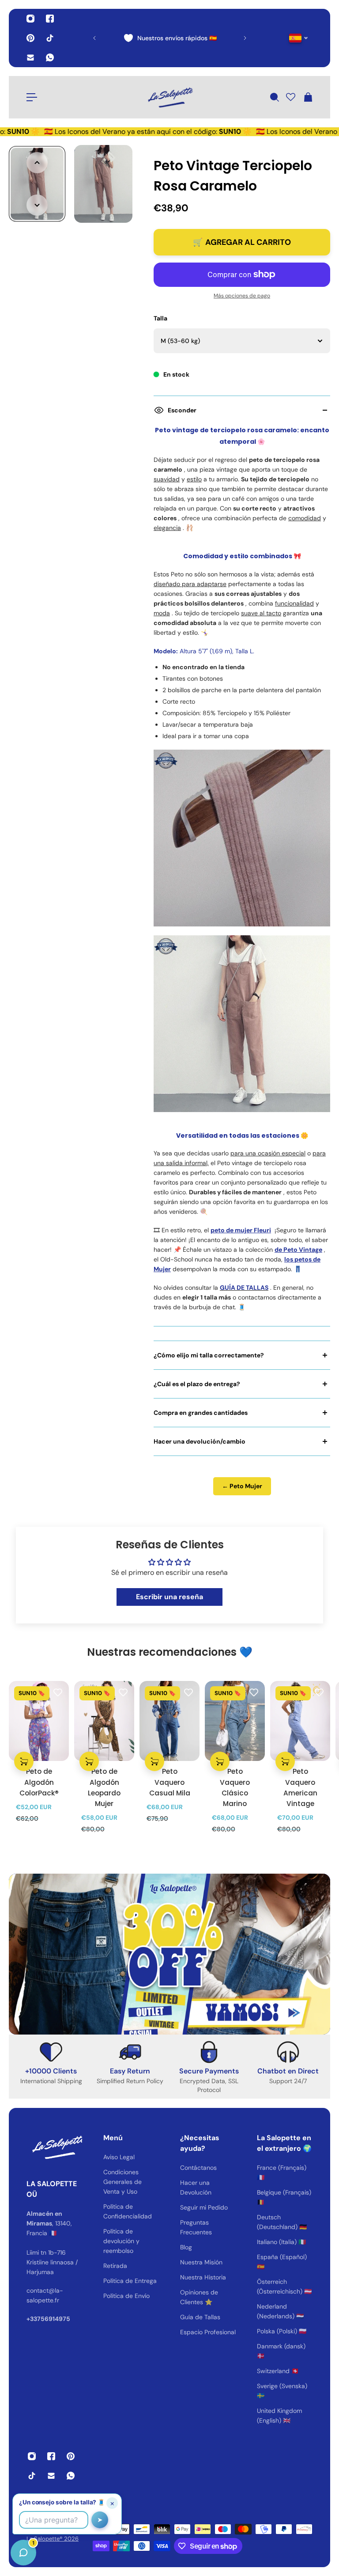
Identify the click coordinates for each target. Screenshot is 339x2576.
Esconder (182, 410)
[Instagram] (30, 19)
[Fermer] (139, 2351)
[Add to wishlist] (58, 1692)
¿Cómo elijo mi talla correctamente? (209, 1355)
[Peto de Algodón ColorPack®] (39, 1721)
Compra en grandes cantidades (201, 1413)
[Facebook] (50, 19)
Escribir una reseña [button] (169, 1597)
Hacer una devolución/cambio (200, 1441)
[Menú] (32, 97)
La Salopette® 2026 (53, 2539)
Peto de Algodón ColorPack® (39, 1782)
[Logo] (169, 97)
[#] (169, 1954)
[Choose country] (299, 38)
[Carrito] (308, 97)
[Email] (30, 57)
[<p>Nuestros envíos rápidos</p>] (170, 38)
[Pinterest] (30, 38)
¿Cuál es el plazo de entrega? (197, 1384)
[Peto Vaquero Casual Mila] (169, 1721)
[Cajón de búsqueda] (274, 97)
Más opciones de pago (242, 296)
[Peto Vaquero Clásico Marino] (235, 1721)
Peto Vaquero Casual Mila (170, 1782)
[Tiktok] (50, 38)
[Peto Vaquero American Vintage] (300, 1721)
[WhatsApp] (50, 57)
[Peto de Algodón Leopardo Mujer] (104, 1721)
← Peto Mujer (242, 1486)
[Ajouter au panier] (24, 1761)
